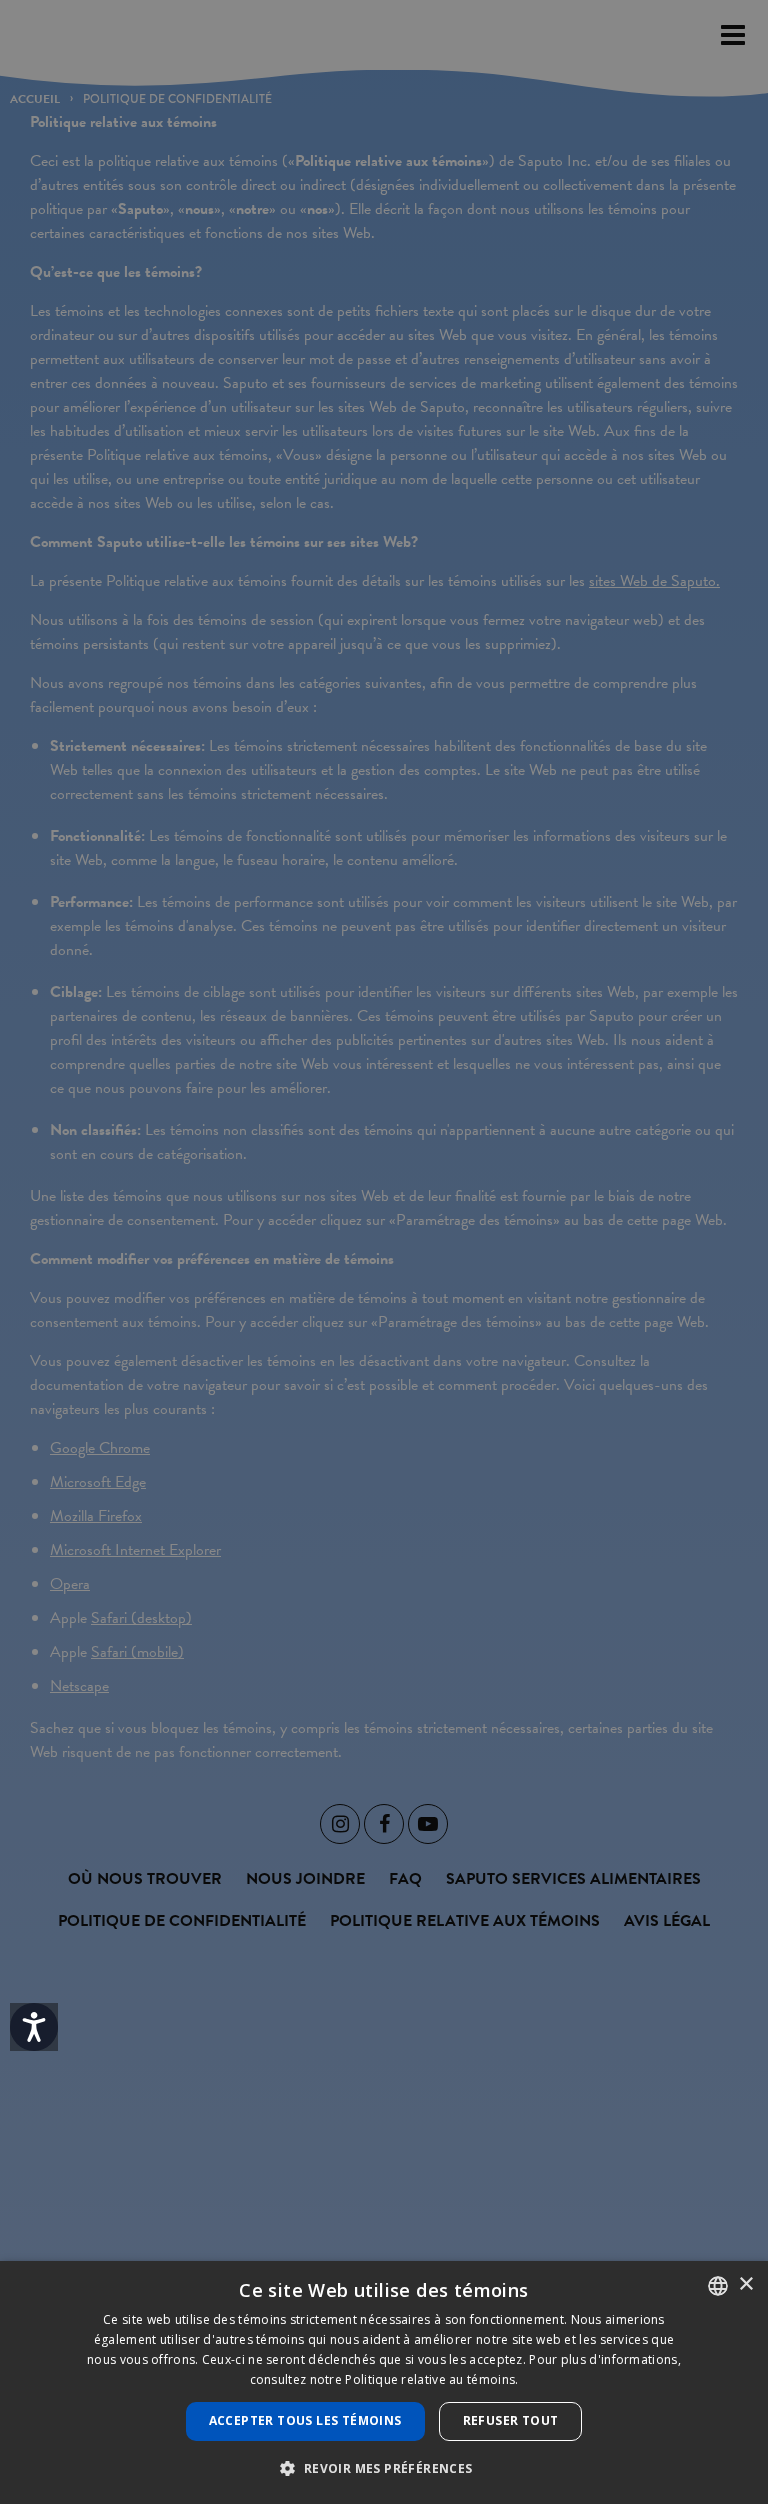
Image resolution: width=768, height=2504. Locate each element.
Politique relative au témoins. (431, 2379)
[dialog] (384, 2382)
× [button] (745, 2284)
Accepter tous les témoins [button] (305, 2420)
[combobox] (718, 2286)
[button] (383, 2468)
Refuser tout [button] (511, 2420)
